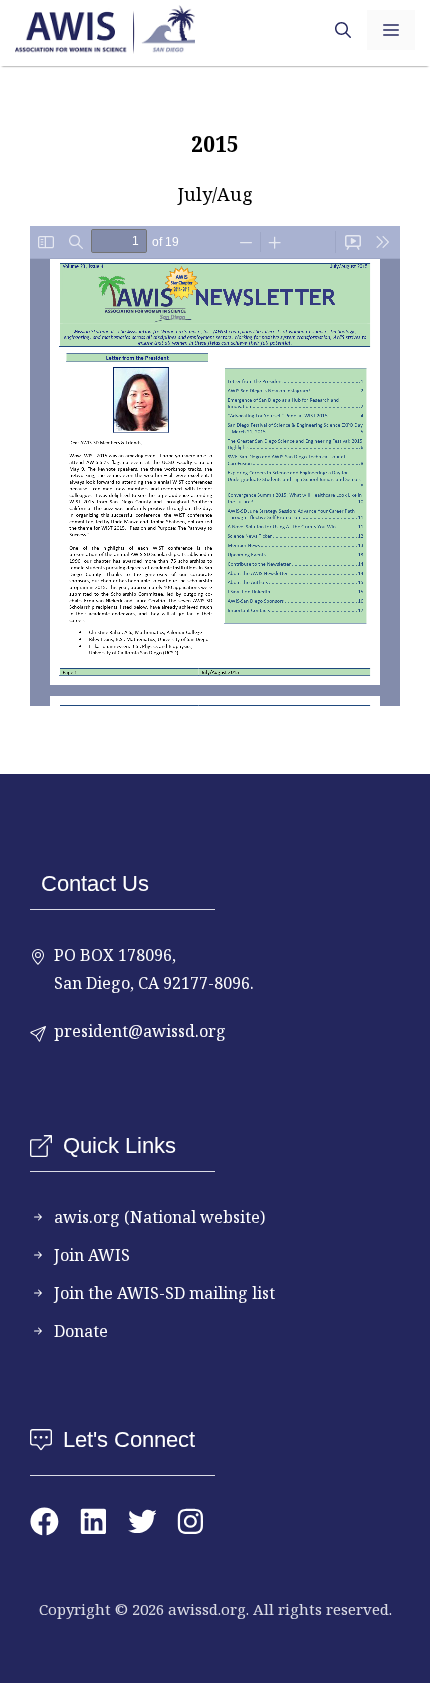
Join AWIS (92, 1255)
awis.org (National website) (159, 1217)
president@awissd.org (140, 1031)
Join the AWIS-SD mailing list (164, 1293)
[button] (343, 30)
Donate (81, 1331)
